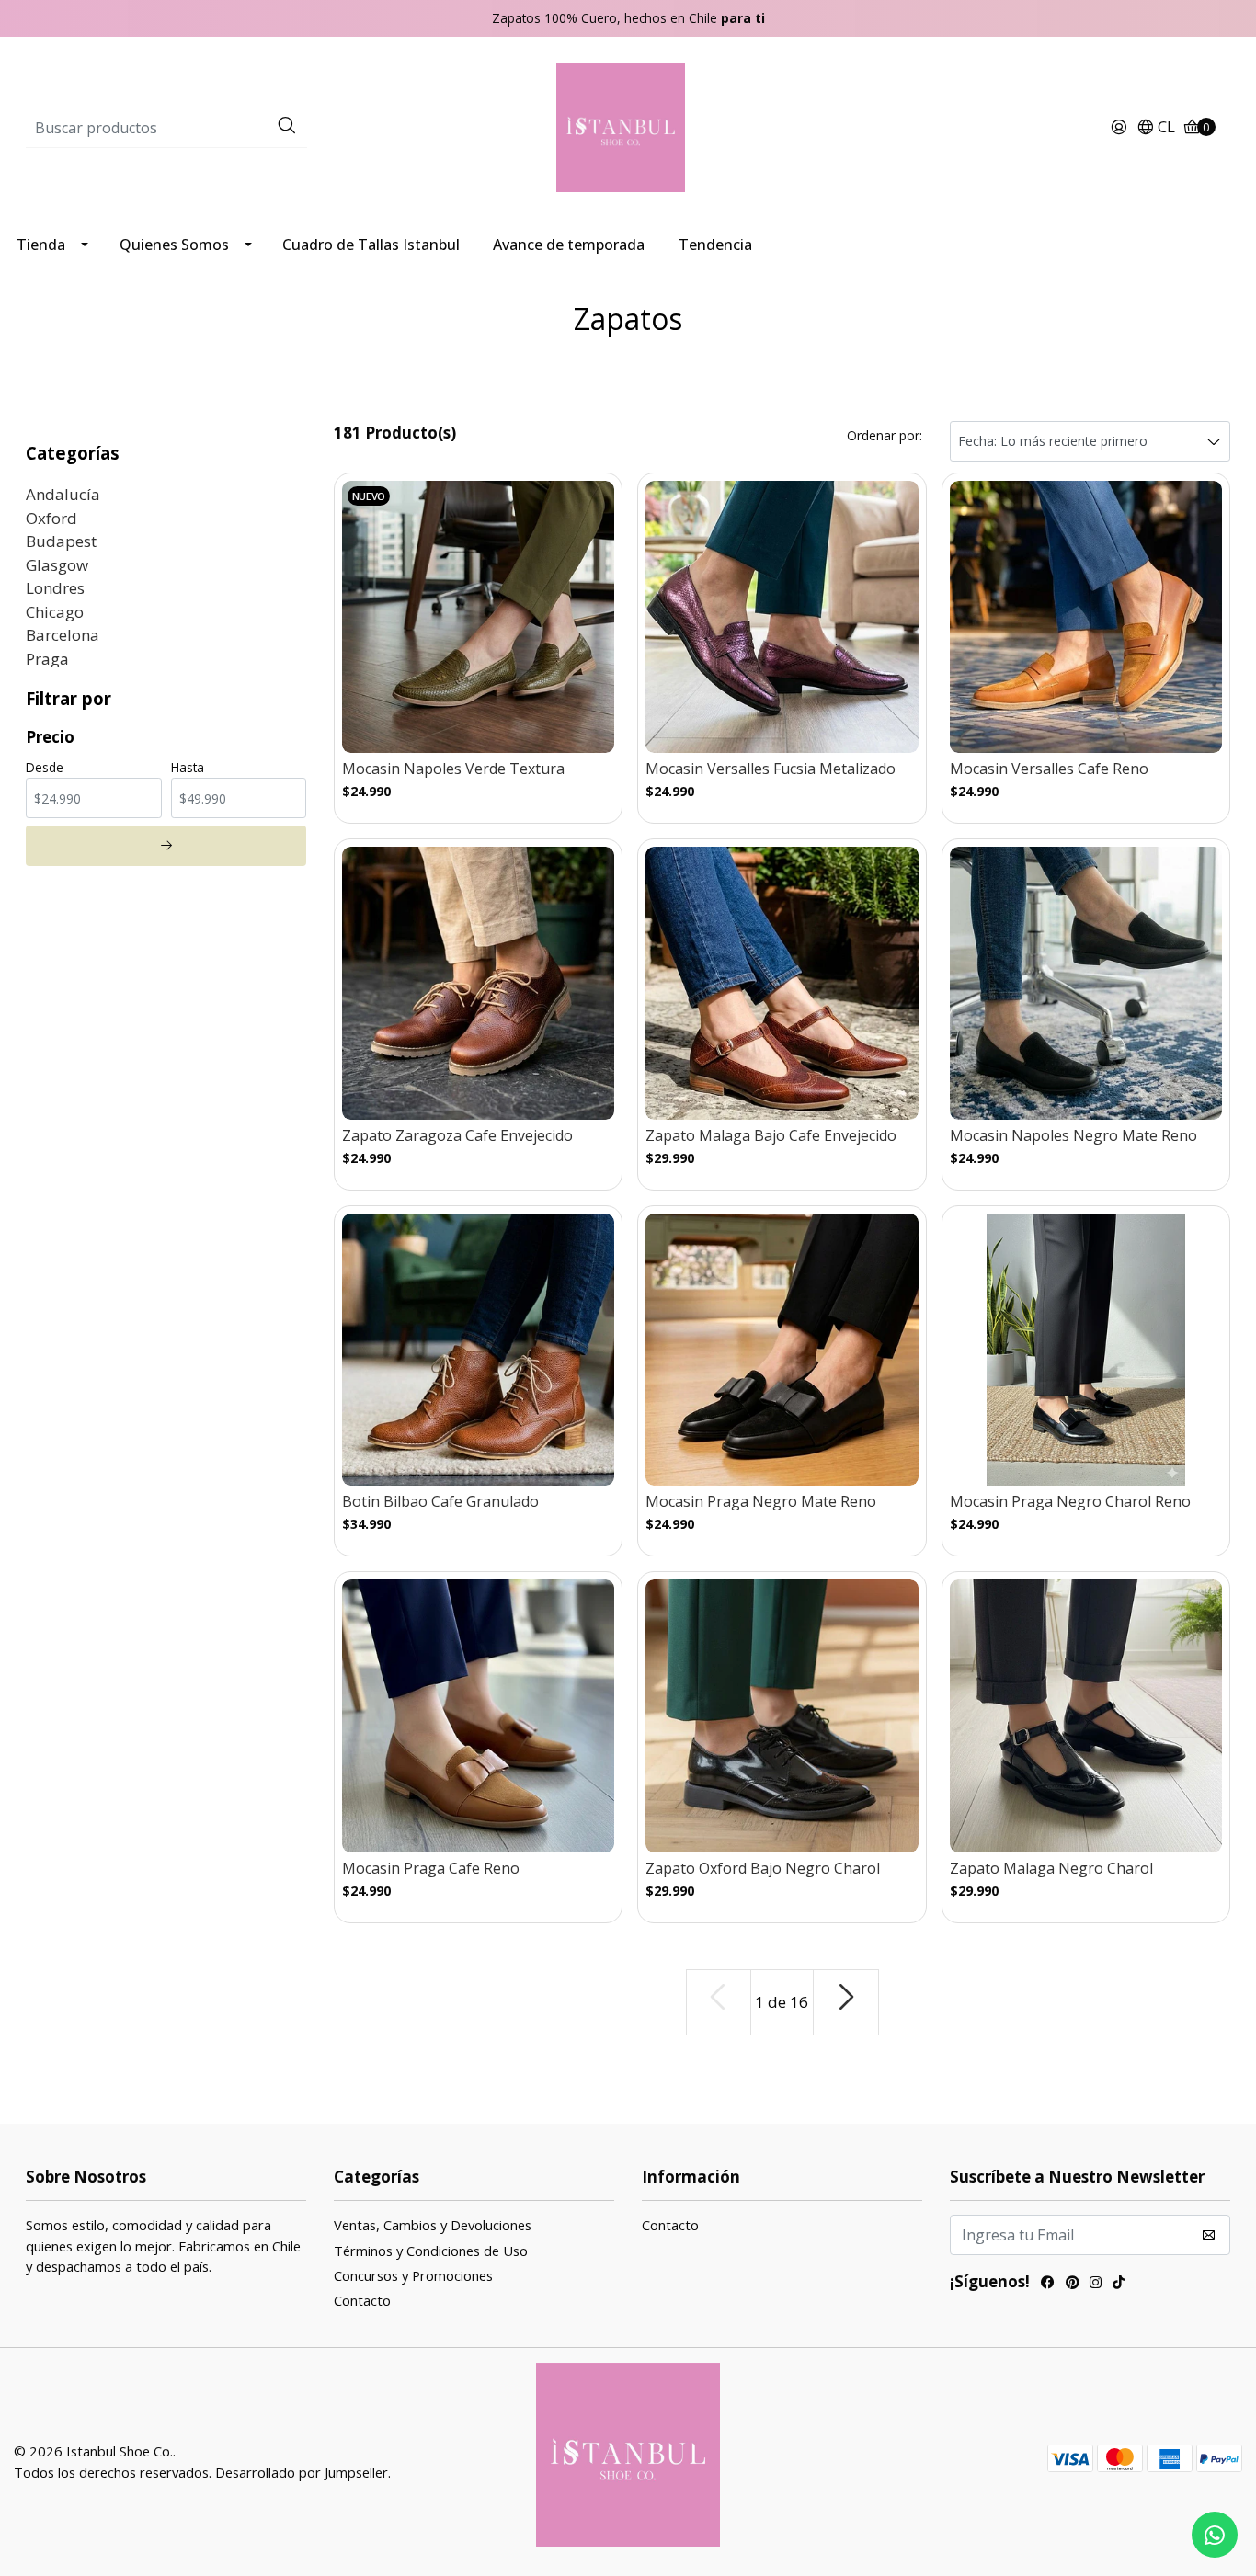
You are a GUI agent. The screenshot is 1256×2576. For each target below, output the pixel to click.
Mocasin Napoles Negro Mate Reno (1073, 1136)
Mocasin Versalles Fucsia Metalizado (771, 769)
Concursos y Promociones (413, 2275)
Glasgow (57, 565)
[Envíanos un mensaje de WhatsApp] (1215, 2535)
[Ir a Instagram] (1096, 2284)
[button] (1156, 128)
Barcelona (63, 635)
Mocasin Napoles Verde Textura (453, 769)
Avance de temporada (569, 245)
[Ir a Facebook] (1048, 2284)
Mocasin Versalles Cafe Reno (1049, 769)
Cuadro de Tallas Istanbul (371, 245)
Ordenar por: (885, 435)
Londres (55, 588)
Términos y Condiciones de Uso (431, 2251)
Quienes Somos (174, 245)
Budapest (61, 541)
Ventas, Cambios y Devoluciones (433, 2225)
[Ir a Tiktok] (1119, 2284)
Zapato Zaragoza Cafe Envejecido (457, 1136)
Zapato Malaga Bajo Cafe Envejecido (771, 1136)
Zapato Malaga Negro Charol (1051, 1869)
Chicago (55, 612)
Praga (47, 659)
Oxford (51, 518)
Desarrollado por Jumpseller (302, 2472)
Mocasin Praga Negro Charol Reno (1070, 1502)
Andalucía (63, 494)
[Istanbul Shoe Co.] (628, 126)
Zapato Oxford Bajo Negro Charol (763, 1869)
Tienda (41, 245)
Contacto (362, 2300)
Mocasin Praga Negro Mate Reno (761, 1502)
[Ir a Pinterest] (1072, 2284)
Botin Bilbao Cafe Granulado (440, 1502)
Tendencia (715, 245)
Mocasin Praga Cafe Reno (431, 1869)
